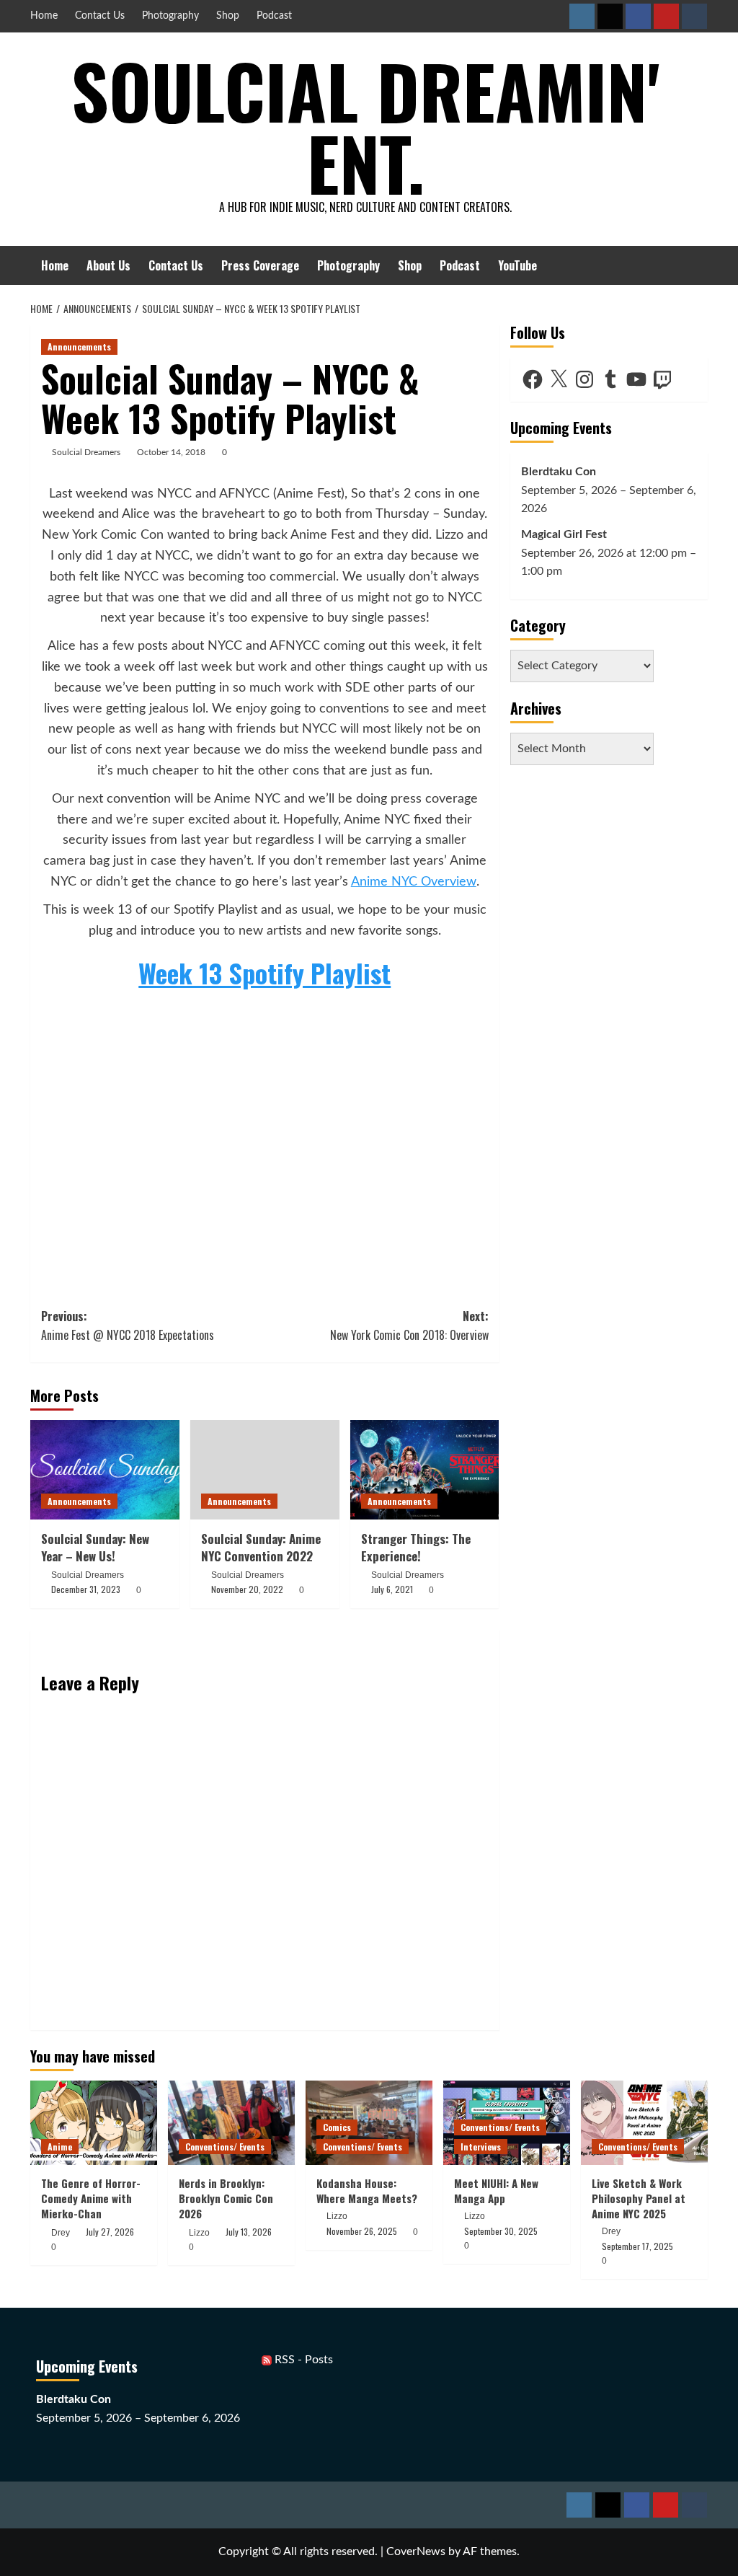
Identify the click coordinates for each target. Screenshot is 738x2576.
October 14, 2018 (171, 452)
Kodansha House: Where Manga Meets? (367, 2191)
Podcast (274, 16)
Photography (170, 16)
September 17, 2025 (637, 2246)
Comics (337, 2127)
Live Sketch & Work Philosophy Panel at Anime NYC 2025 (639, 2198)
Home (44, 16)
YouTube (517, 265)
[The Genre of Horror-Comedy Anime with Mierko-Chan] (94, 2123)
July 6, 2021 (392, 1589)
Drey (61, 2233)
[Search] (699, 265)
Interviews (481, 2147)
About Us (108, 265)
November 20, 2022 (247, 1589)
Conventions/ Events (225, 2147)
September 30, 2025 (501, 2231)
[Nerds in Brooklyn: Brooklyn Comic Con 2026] (231, 2123)
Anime (60, 2147)
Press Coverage (260, 265)
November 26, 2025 (362, 2231)
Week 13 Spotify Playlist (264, 972)
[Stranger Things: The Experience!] (425, 1470)
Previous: (128, 1326)
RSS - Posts (302, 2360)
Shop (228, 16)
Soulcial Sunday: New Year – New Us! (95, 1547)
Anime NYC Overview (414, 882)
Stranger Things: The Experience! (416, 1547)
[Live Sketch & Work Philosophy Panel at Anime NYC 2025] (644, 2123)
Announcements (79, 347)
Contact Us (100, 16)
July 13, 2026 (249, 2232)
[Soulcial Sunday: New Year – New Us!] (105, 1470)
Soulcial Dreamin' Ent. (365, 126)
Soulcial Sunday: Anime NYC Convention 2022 (261, 1547)
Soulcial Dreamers (86, 452)
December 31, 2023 (86, 1589)
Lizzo (199, 2233)
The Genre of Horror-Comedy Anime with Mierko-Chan (91, 2198)
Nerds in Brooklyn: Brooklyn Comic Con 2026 (226, 2198)
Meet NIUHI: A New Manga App (496, 2191)
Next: (409, 1326)
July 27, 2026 (110, 2232)
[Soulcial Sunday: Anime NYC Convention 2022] (265, 1470)
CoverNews (416, 2551)
